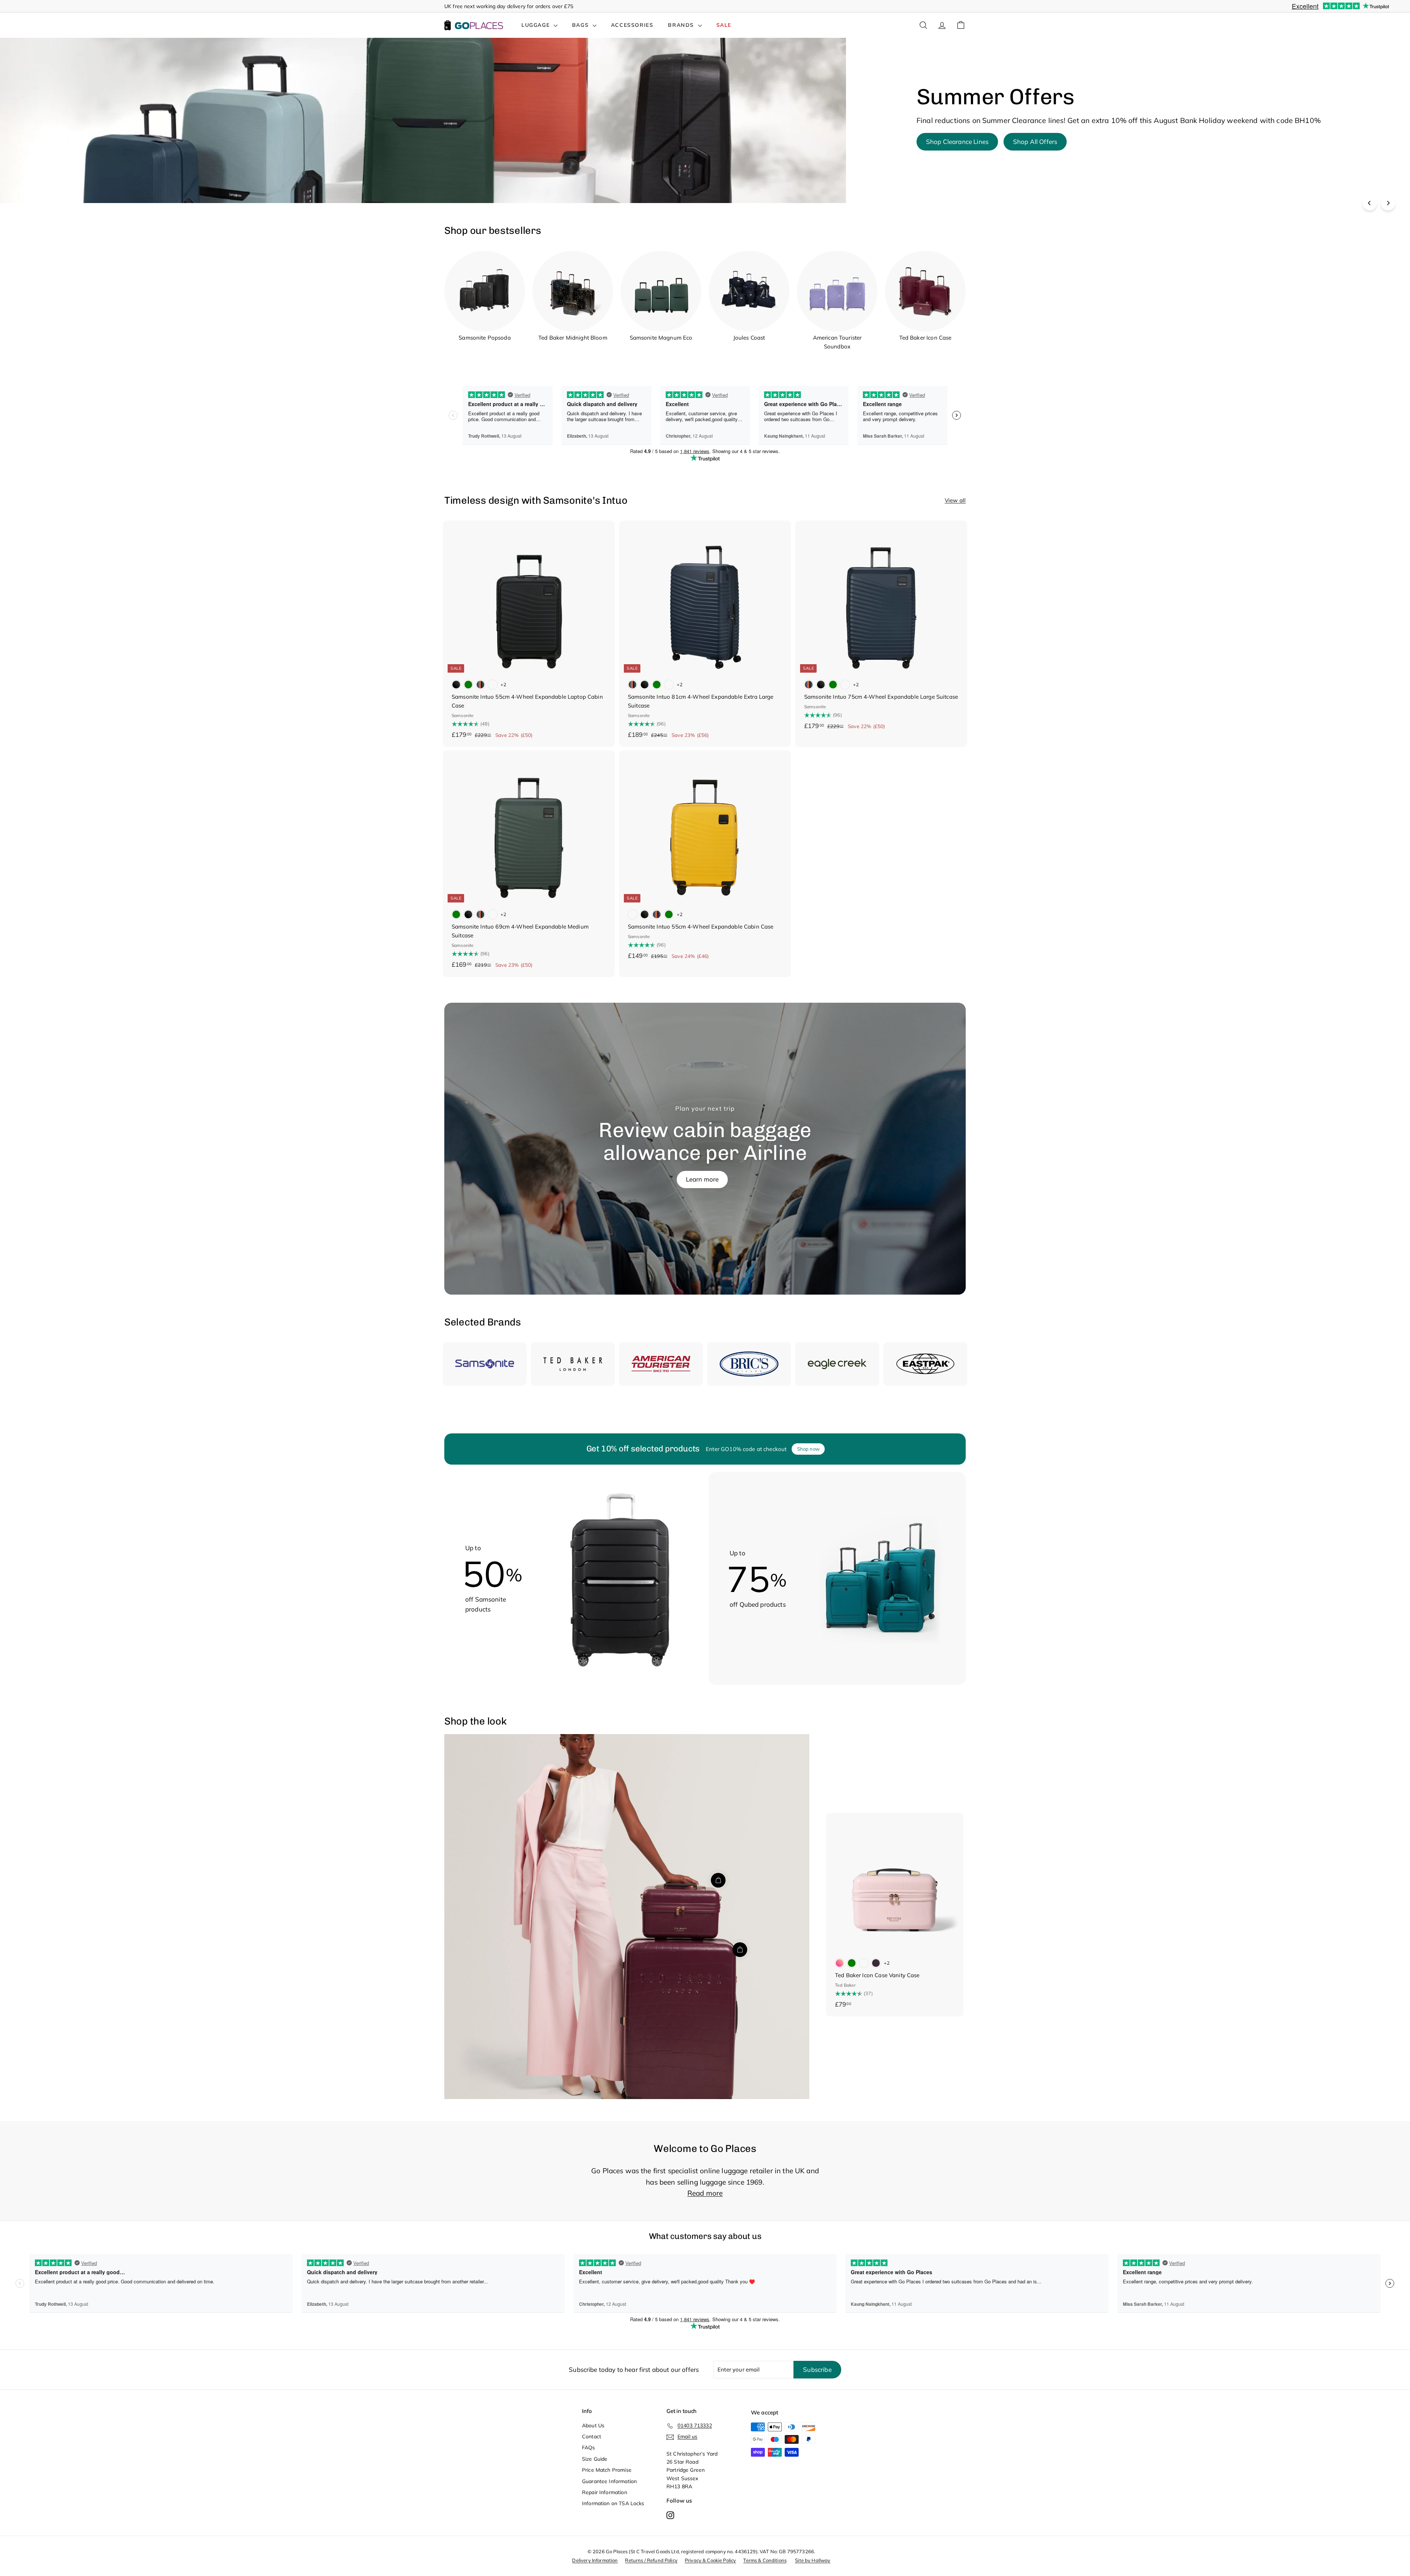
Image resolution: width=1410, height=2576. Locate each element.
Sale (724, 25)
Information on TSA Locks (613, 2503)
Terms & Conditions (765, 2560)
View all (955, 500)
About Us (593, 2425)
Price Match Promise (607, 2470)
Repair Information (605, 2492)
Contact (592, 2436)
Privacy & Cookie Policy (710, 2560)
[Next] (1388, 203)
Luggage (537, 25)
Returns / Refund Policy (651, 2560)
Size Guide (595, 2459)
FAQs (589, 2447)
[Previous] (1370, 203)
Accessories (632, 25)
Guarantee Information (609, 2481)
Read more (705, 2193)
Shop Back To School (957, 147)
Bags (581, 25)
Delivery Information (595, 2560)
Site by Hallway (813, 2560)
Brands (682, 25)
